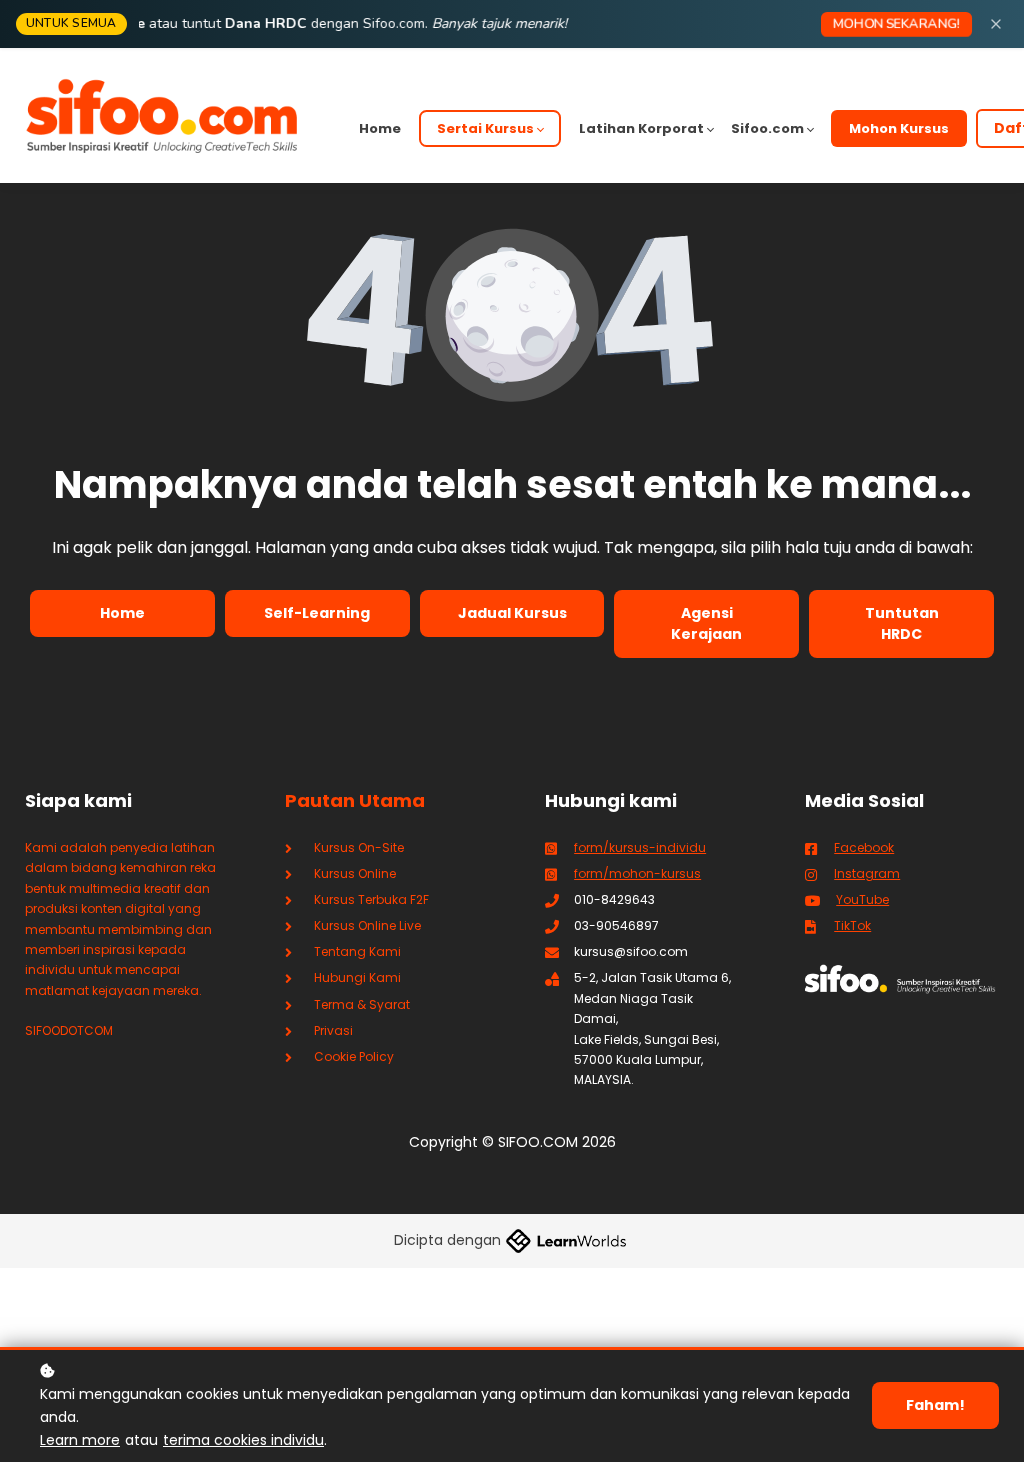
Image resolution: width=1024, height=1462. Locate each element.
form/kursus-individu (640, 847)
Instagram (867, 873)
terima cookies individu (243, 1440)
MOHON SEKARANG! (896, 24)
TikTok (852, 925)
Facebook (864, 847)
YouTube (862, 899)
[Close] (996, 24)
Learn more (80, 1440)
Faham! (935, 1405)
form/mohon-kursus (637, 873)
